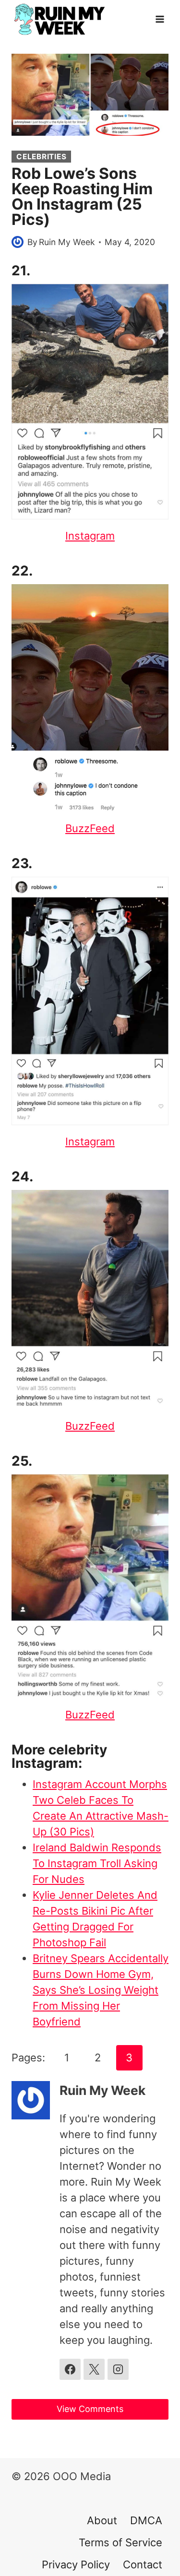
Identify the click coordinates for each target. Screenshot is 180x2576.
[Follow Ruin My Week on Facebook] (70, 2369)
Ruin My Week (67, 242)
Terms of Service (120, 2542)
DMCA (146, 2520)
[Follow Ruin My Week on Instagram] (118, 2369)
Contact (143, 2564)
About (102, 2520)
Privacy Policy (76, 2564)
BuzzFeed (90, 828)
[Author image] (18, 242)
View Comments (90, 2409)
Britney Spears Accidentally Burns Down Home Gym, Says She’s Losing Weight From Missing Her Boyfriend (101, 1990)
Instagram (90, 536)
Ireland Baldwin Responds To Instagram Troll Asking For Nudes (97, 1863)
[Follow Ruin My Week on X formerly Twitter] (94, 2369)
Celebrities (41, 157)
